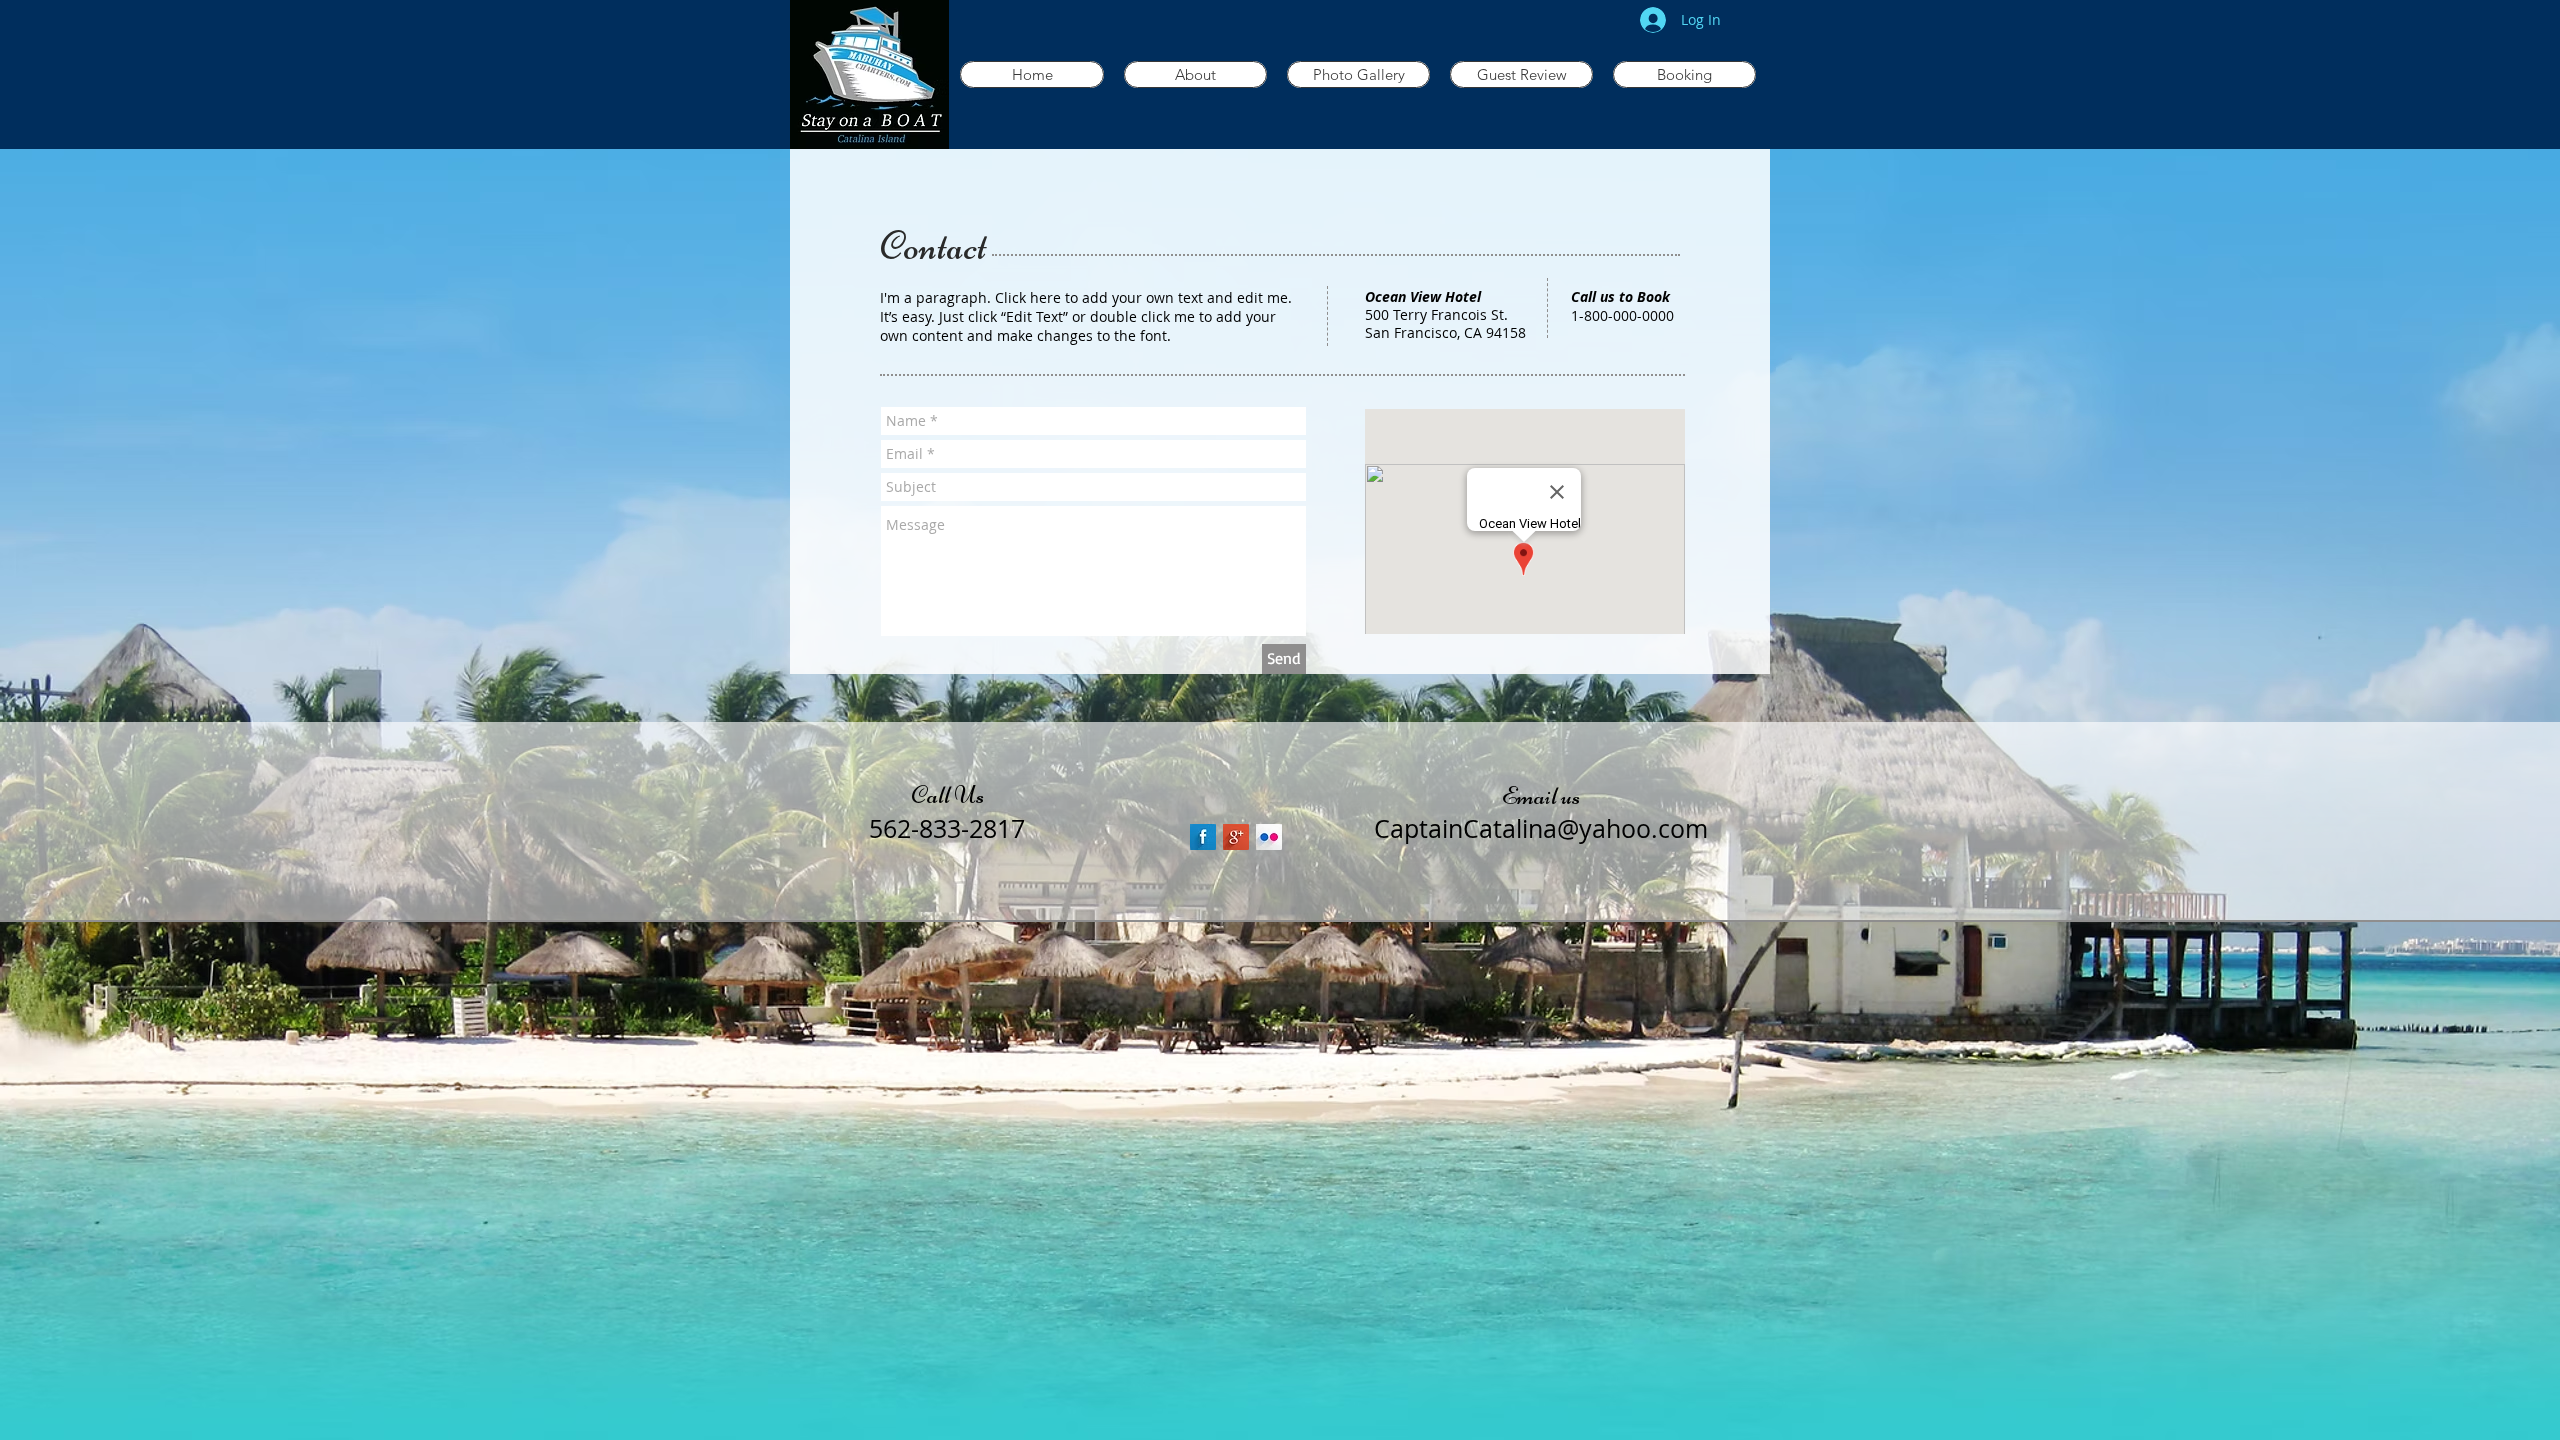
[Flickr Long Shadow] (1269, 837)
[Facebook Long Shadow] (1203, 837)
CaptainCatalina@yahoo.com (1541, 828)
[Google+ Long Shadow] (1236, 837)
